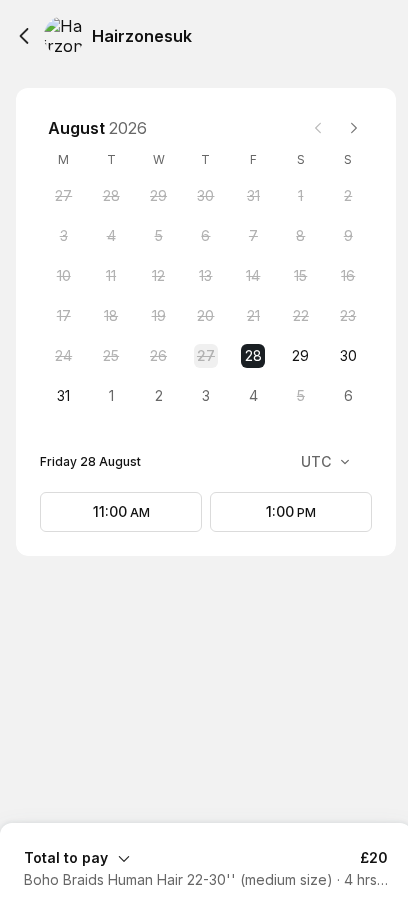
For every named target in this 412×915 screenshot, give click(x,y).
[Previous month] (318, 128)
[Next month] (354, 128)
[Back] (24, 36)
